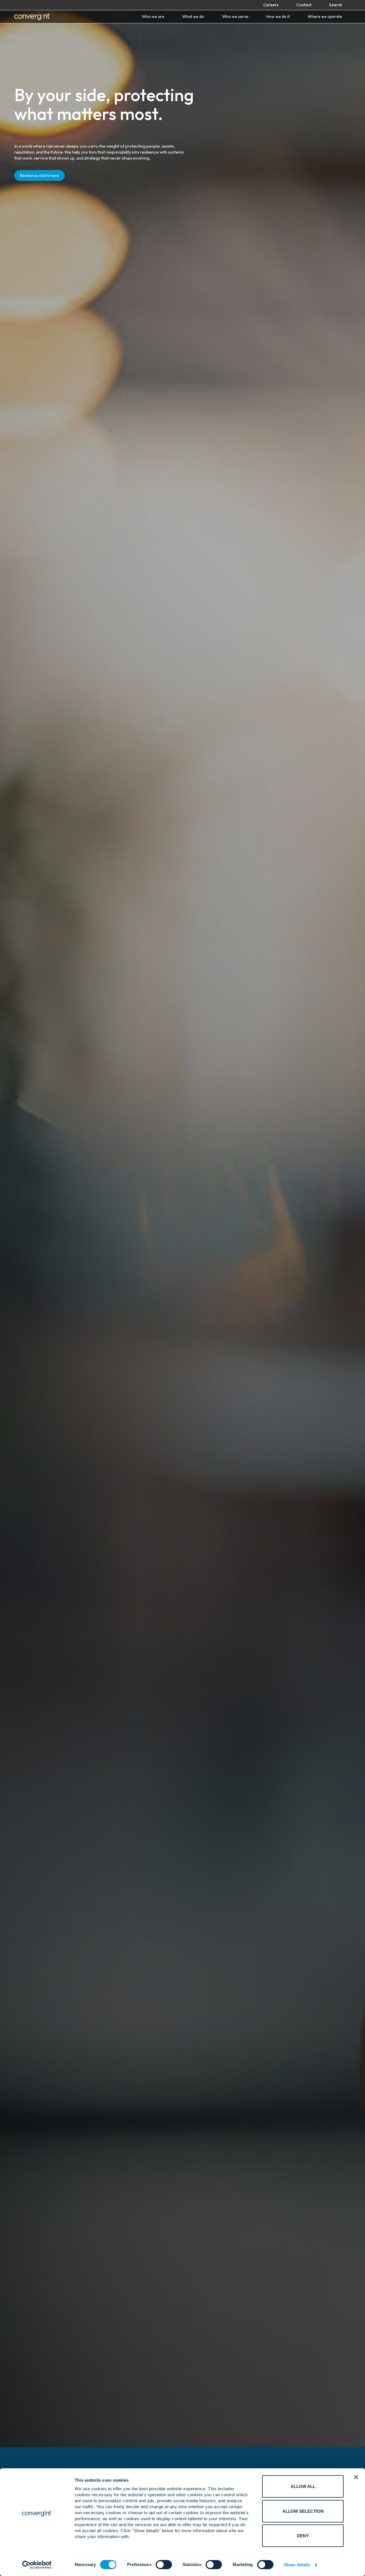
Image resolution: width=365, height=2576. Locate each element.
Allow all (303, 2486)
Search (336, 5)
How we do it (278, 17)
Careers (271, 5)
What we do (193, 17)
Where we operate (325, 17)
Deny (303, 2536)
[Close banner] (356, 2477)
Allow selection (303, 2511)
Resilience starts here (39, 175)
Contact (304, 5)
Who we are (153, 17)
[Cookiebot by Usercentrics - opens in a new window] (37, 2565)
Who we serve (235, 17)
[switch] (164, 2565)
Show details (297, 2565)
